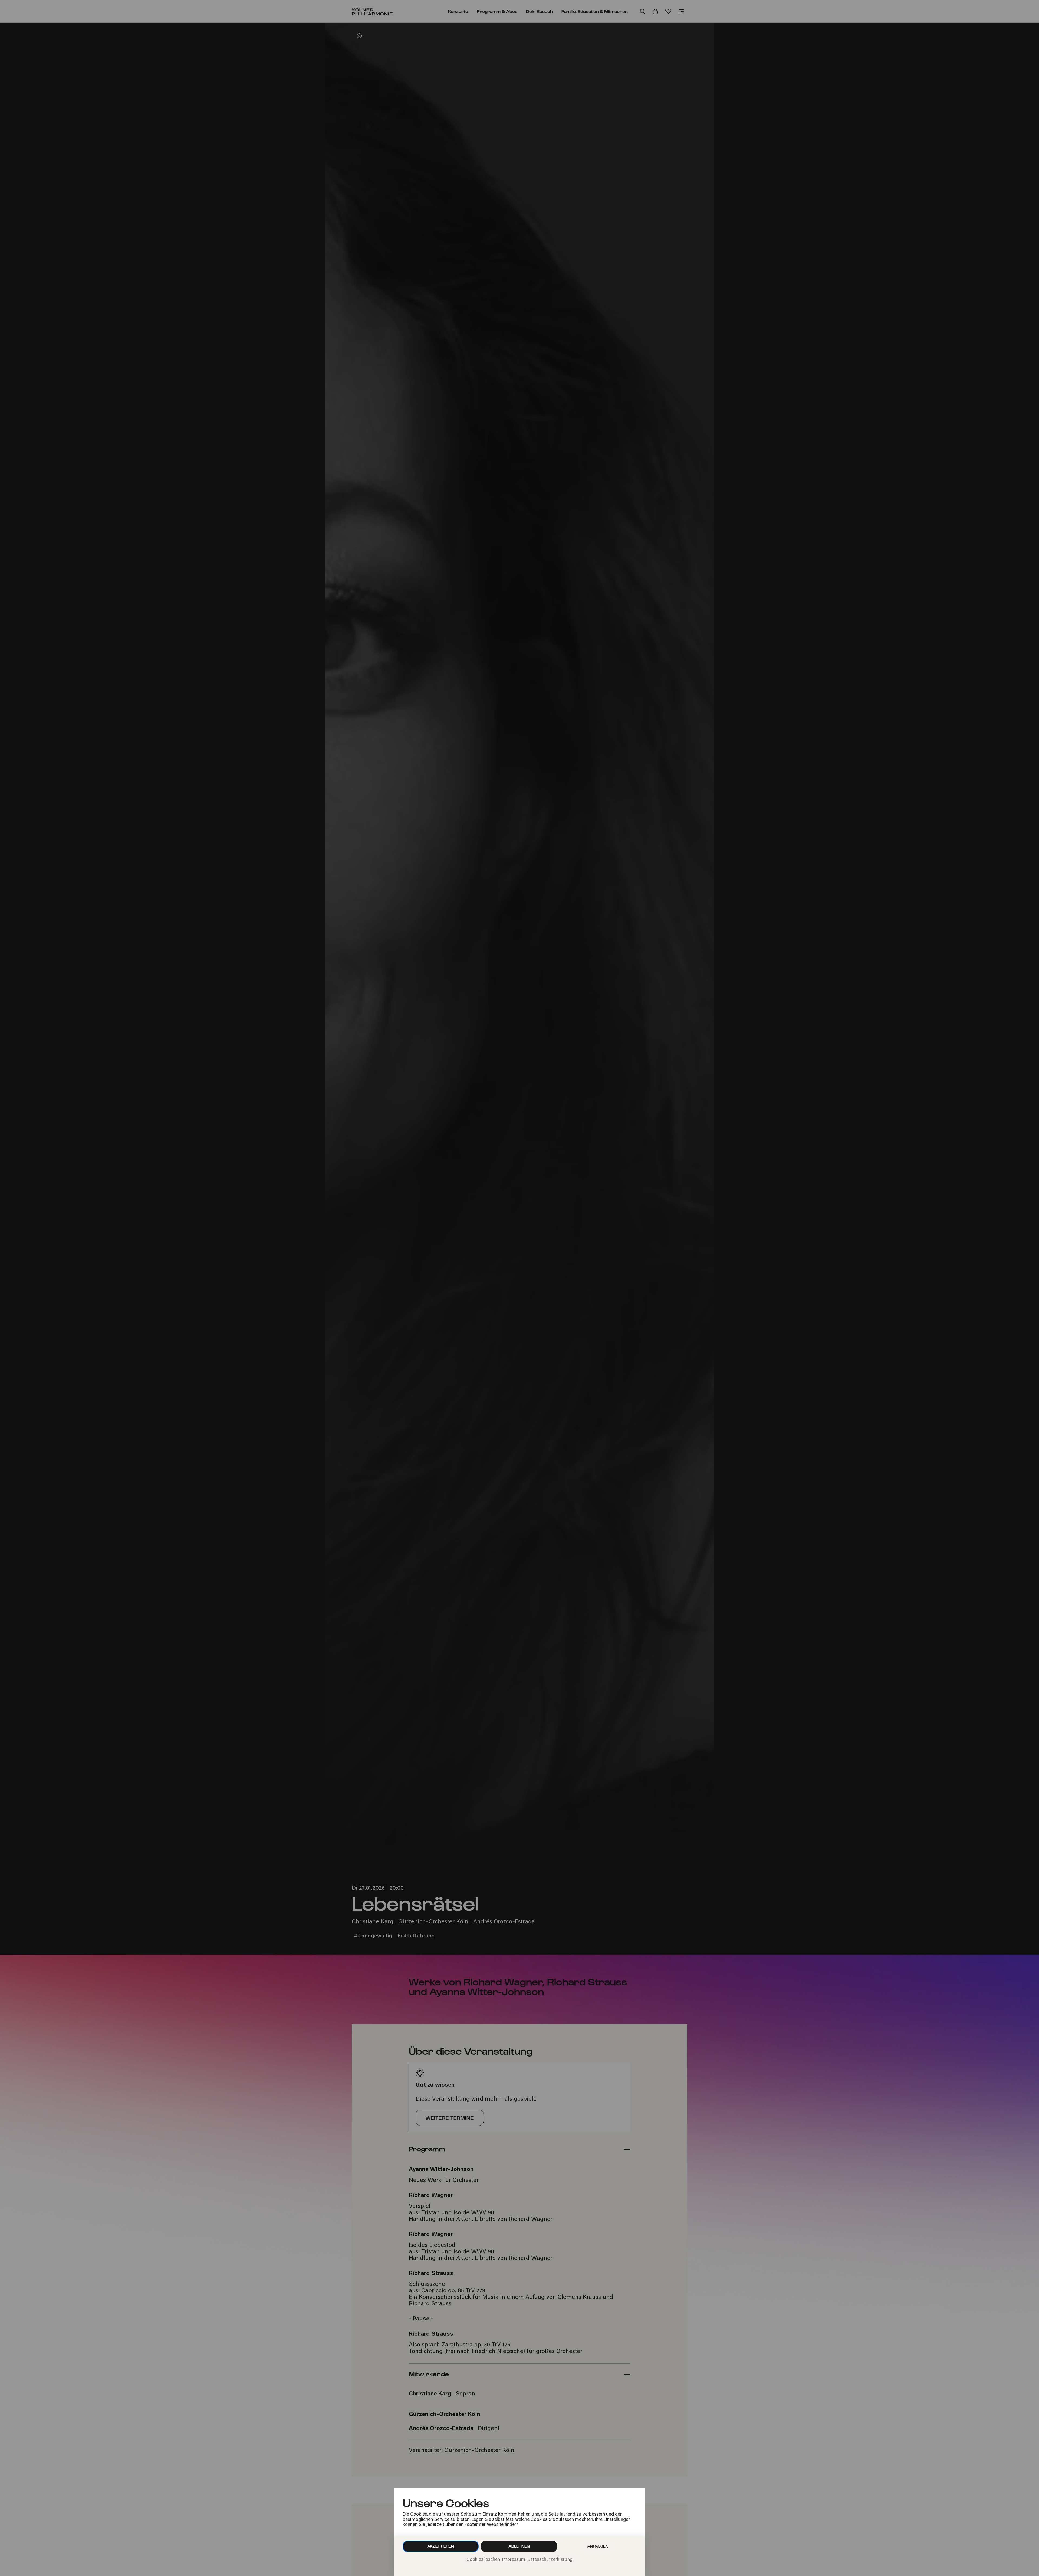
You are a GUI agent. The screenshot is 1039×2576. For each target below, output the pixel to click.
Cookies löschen (483, 2560)
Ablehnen (519, 2546)
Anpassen (598, 2546)
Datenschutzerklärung (550, 2560)
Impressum (514, 2560)
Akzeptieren (441, 2546)
